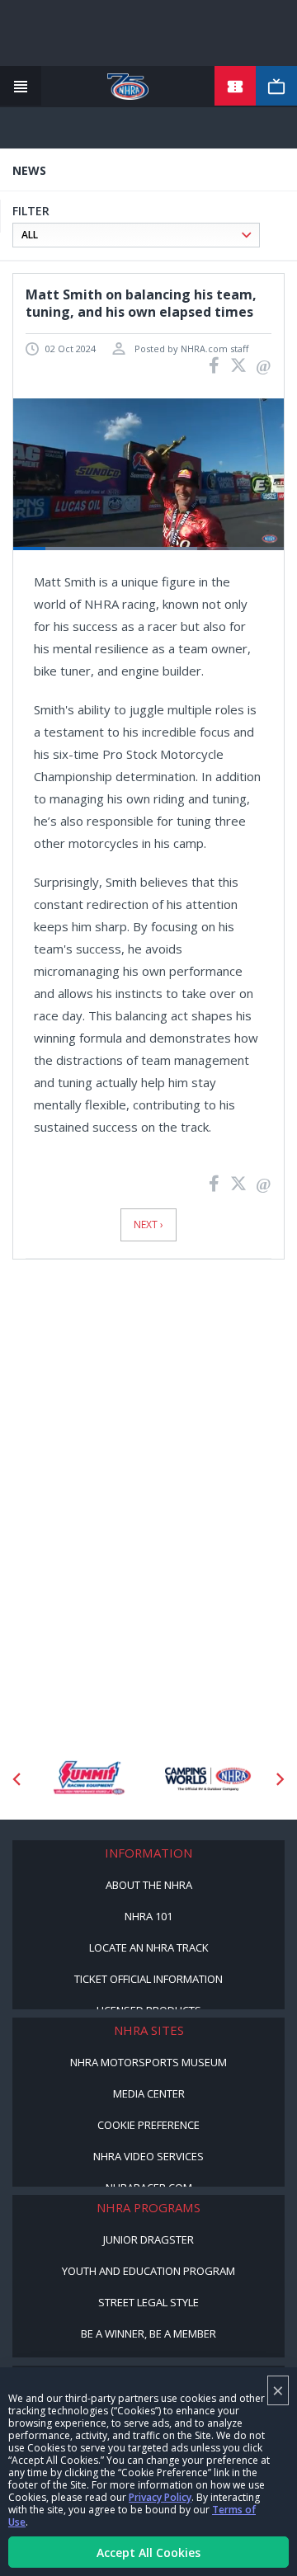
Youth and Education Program (148, 2271)
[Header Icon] (21, 87)
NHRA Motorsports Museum (148, 2062)
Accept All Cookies (148, 2552)
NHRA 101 (148, 1916)
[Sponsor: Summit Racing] (89, 1779)
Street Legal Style (148, 2302)
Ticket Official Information (148, 1979)
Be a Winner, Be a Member (148, 2333)
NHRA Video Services (148, 2156)
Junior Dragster (148, 2239)
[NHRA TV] (276, 87)
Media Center (149, 2093)
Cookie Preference (148, 2125)
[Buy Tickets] (235, 87)
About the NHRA (149, 1885)
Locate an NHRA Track (149, 1947)
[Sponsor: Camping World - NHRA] (208, 1779)
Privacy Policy (160, 2497)
